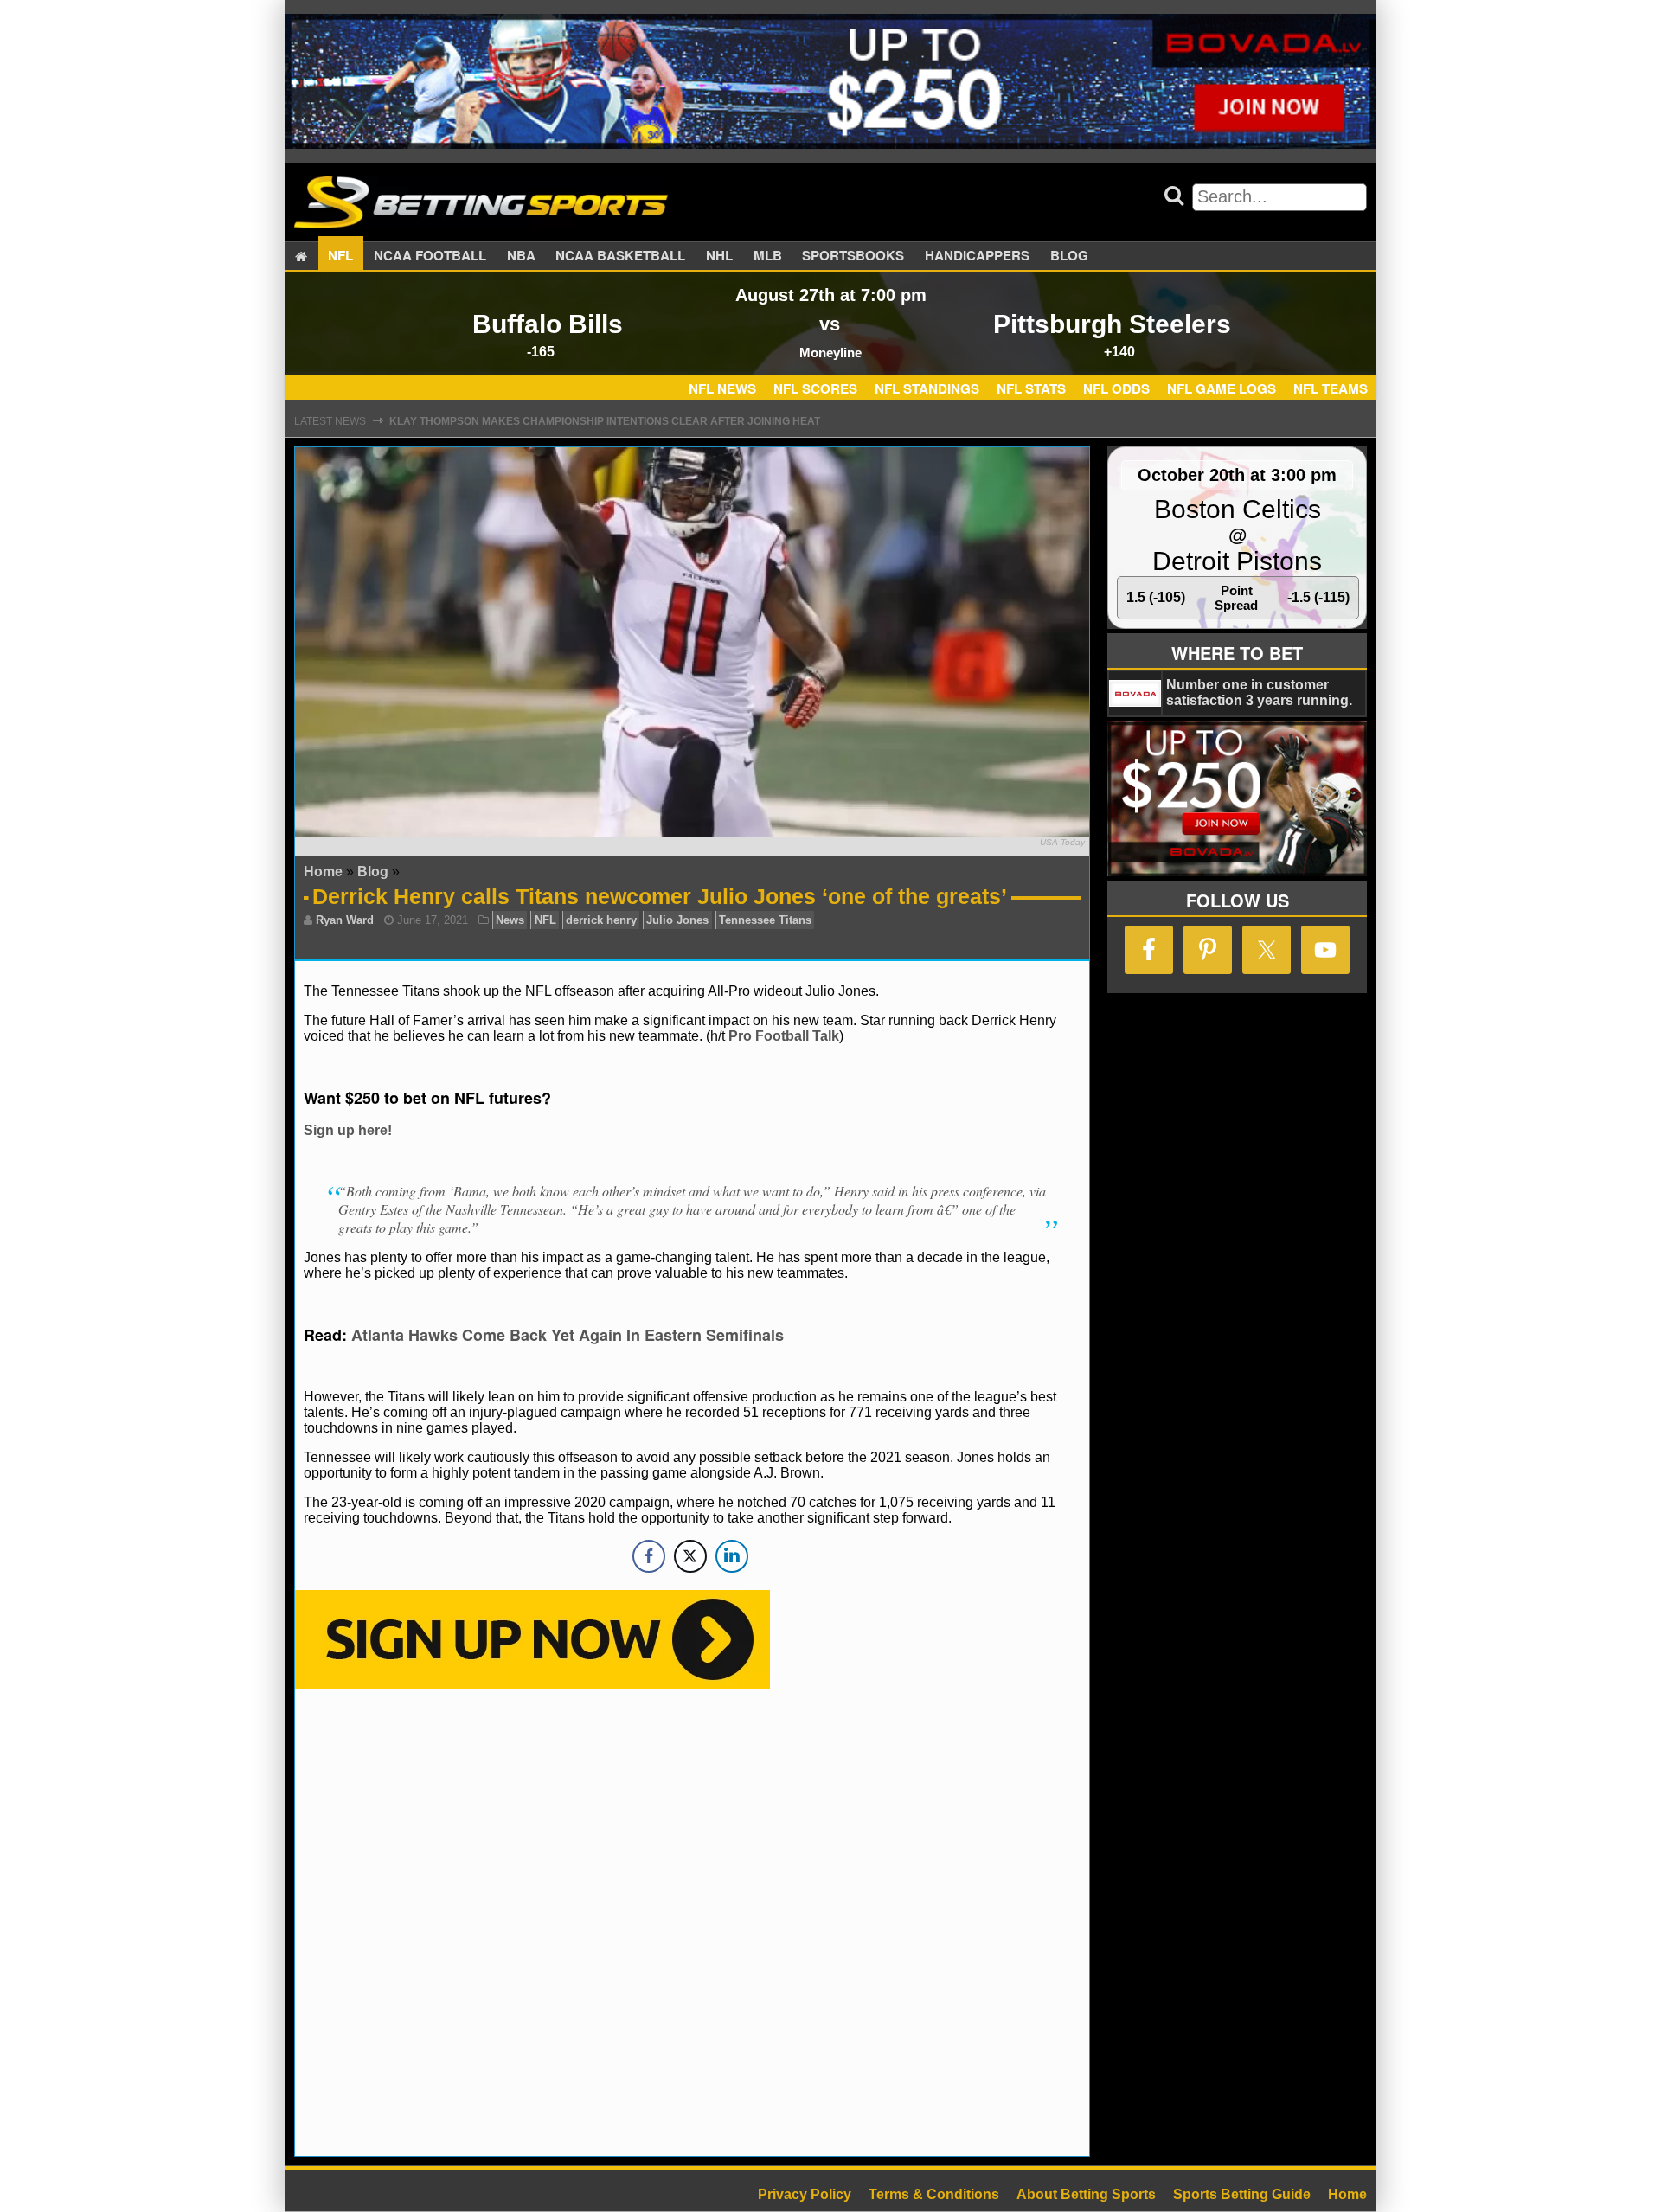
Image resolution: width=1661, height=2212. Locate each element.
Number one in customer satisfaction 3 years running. (1259, 692)
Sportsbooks (853, 256)
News (510, 920)
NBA (521, 256)
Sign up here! (348, 1130)
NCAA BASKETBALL (620, 256)
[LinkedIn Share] (732, 1556)
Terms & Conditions (934, 2194)
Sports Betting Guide (1242, 2194)
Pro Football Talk (784, 1036)
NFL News (722, 388)
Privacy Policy (805, 2194)
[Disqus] (692, 1920)
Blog (1069, 256)
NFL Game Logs (1222, 388)
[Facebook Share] (649, 1556)
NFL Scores (815, 388)
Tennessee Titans (765, 920)
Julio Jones (677, 920)
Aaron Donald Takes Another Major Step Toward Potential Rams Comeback (617, 433)
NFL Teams (1331, 388)
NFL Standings (927, 388)
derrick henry (601, 920)
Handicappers (977, 256)
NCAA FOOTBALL (430, 256)
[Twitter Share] (690, 1556)
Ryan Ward (345, 920)
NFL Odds (1116, 388)
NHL (719, 256)
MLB (768, 256)
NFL (340, 256)
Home (323, 872)
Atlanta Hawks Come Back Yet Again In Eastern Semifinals (568, 1335)
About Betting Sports (1086, 2194)
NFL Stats (1031, 388)
